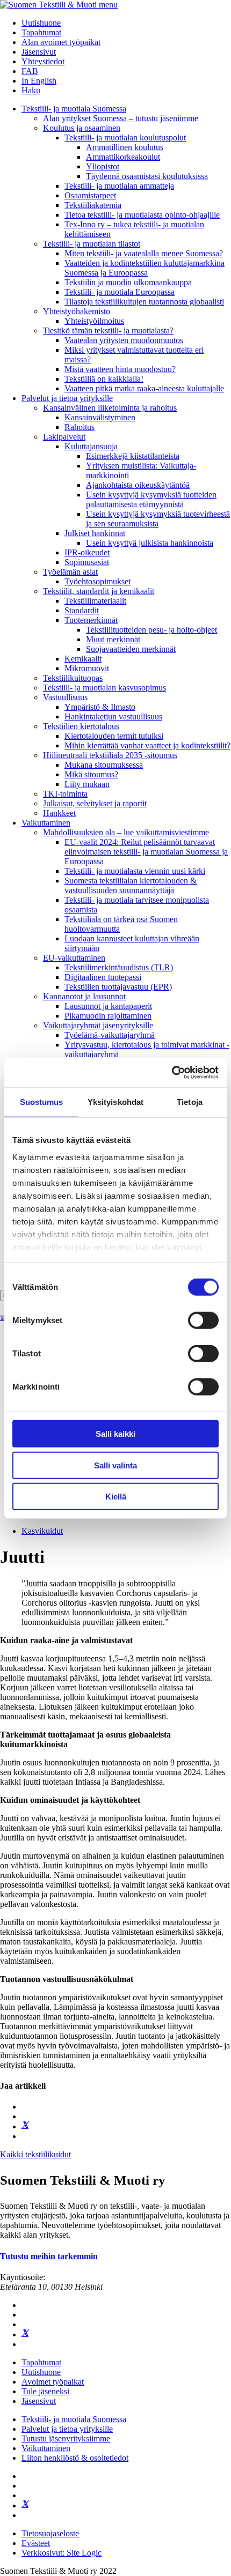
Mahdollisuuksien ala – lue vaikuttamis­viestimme (126, 832)
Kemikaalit (83, 659)
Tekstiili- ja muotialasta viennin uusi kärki (135, 871)
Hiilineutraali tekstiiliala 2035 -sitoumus (110, 755)
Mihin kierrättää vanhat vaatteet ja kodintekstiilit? (147, 745)
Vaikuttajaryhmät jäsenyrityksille (98, 1025)
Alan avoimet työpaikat (61, 42)
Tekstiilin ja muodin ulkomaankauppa (128, 282)
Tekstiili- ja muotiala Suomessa (74, 109)
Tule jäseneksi (45, 2391)
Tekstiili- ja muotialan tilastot (92, 244)
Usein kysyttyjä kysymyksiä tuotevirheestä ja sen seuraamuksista (158, 519)
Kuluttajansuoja (91, 446)
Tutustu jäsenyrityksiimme (66, 2438)
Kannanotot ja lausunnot (84, 996)
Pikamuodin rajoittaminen (108, 1016)
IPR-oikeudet (87, 552)
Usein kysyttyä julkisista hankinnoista (150, 543)
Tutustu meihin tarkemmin (49, 2256)
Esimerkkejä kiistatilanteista (133, 456)
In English (39, 81)
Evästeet (36, 2543)
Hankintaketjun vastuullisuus (113, 717)
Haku (31, 90)
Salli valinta (115, 1465)
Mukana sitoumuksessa (104, 765)
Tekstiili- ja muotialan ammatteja (119, 186)
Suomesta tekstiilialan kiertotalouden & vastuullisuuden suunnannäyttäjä (131, 885)
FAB (30, 71)
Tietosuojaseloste (50, 2533)
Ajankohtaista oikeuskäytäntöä (138, 485)
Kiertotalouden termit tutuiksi (114, 736)
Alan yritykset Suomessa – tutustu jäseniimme (121, 118)
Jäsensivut (39, 52)
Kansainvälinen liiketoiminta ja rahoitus (110, 408)
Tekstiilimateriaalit (95, 601)
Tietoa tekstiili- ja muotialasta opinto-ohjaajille (142, 215)
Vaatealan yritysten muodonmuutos (124, 340)
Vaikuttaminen (46, 823)
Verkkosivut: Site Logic (62, 2553)
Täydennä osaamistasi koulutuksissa (147, 176)
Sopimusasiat (87, 562)
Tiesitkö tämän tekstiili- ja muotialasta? (108, 331)
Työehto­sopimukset (98, 581)
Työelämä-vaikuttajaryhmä (110, 1035)
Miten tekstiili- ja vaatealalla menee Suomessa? (144, 253)
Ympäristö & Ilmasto (100, 707)
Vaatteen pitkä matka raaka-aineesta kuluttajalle (144, 388)
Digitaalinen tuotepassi (103, 977)
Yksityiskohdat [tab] (115, 1102)
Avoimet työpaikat (53, 2382)
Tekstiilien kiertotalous (81, 726)
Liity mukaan (87, 784)
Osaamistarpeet (90, 195)
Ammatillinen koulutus (125, 147)
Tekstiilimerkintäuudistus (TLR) (119, 967)
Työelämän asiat (70, 572)
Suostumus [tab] (42, 1102)
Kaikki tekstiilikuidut (35, 2154)
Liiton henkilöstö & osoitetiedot (75, 2458)
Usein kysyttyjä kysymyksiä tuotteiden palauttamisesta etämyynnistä (151, 499)
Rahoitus (80, 427)
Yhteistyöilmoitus (94, 321)
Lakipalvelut (64, 437)
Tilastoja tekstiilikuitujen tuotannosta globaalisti (144, 302)
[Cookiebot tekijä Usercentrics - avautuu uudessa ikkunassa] (172, 1072)
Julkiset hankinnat (95, 533)
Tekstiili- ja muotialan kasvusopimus (104, 688)
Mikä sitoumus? (91, 774)
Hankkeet (59, 813)
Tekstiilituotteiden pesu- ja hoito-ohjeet (151, 630)
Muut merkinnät (113, 639)
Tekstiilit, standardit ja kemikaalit (99, 591)
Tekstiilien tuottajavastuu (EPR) (118, 987)
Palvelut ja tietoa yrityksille (67, 398)
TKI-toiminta (65, 794)
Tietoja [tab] (190, 1102)
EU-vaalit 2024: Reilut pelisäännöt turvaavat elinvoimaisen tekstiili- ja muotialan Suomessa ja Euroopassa (146, 852)
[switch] (203, 1320)
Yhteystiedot (43, 61)
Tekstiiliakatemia (93, 205)
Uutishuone (41, 23)
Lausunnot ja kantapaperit (108, 1006)
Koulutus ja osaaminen (82, 128)
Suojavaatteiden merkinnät (131, 649)
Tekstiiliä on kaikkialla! (104, 379)
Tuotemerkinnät (91, 620)
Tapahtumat (41, 32)
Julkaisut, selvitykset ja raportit (95, 803)
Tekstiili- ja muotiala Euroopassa (120, 292)
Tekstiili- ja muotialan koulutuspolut (125, 138)
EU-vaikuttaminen (74, 958)
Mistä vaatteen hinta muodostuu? (120, 369)
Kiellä (116, 1497)
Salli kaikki (115, 1434)
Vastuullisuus (65, 697)
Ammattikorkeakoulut (123, 157)
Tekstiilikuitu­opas (73, 678)
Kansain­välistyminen (100, 417)
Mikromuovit (87, 668)
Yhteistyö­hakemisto (77, 311)
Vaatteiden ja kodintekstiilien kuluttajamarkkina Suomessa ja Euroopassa (145, 268)
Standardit (82, 610)
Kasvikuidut (42, 1531)
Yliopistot (103, 166)
